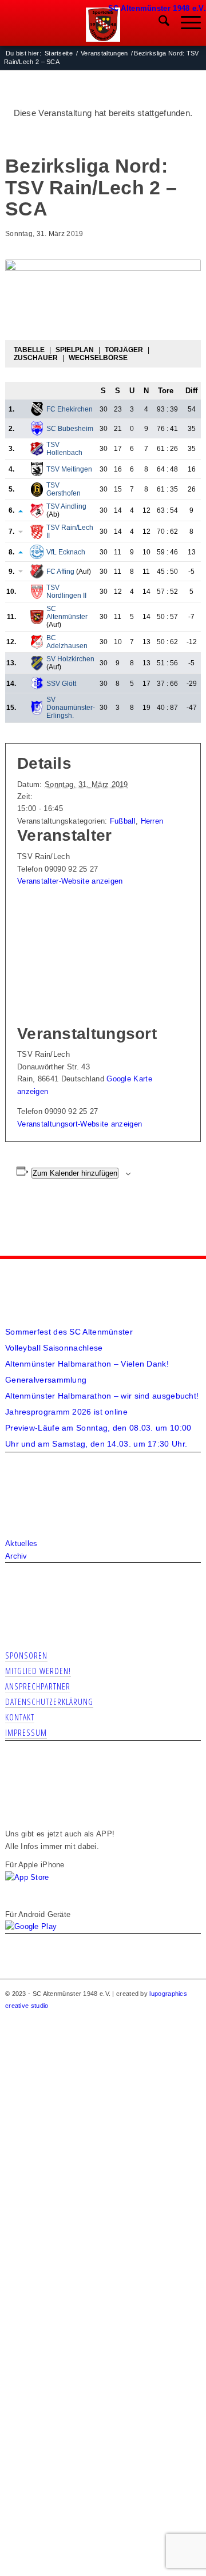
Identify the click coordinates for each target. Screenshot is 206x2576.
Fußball (123, 821)
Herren (152, 821)
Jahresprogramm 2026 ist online (66, 1412)
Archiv (16, 1556)
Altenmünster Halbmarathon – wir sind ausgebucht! (102, 1396)
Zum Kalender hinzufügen (75, 1173)
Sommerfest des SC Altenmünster (69, 1332)
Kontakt (20, 1717)
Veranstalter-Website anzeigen (70, 881)
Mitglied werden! (38, 1671)
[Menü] (185, 23)
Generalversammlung (46, 1380)
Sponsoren (26, 1655)
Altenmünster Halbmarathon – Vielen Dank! (87, 1364)
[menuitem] (158, 23)
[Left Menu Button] (113, 6)
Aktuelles (21, 1543)
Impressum (26, 1732)
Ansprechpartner (38, 1686)
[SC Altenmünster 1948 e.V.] (103, 25)
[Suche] (158, 23)
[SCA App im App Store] (27, 1877)
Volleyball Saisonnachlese (54, 1348)
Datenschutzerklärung (49, 1702)
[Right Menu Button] (198, 6)
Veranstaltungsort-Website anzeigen (80, 1124)
